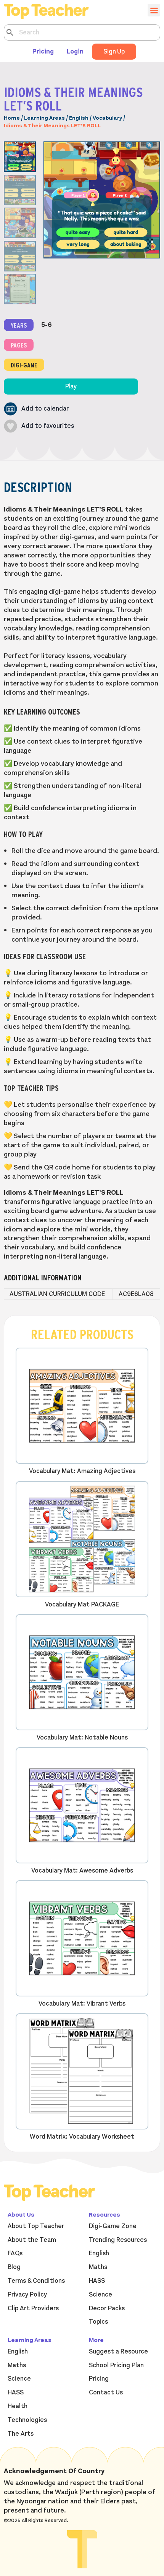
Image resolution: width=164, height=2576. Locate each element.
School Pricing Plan (116, 2365)
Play (71, 387)
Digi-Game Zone (113, 2226)
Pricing (43, 52)
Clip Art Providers (33, 2308)
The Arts (21, 2434)
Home (12, 118)
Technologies (27, 2420)
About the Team (32, 2240)
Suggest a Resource (118, 2352)
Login (75, 52)
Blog (14, 2267)
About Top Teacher (36, 2226)
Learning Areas (44, 118)
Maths (98, 2267)
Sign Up (114, 52)
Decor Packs (107, 2308)
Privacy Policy (27, 2295)
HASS (97, 2281)
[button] (36, 409)
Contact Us (106, 2392)
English (79, 118)
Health (18, 2406)
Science (100, 2295)
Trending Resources (118, 2240)
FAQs (15, 2253)
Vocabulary (107, 118)
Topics (98, 2322)
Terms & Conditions (36, 2281)
